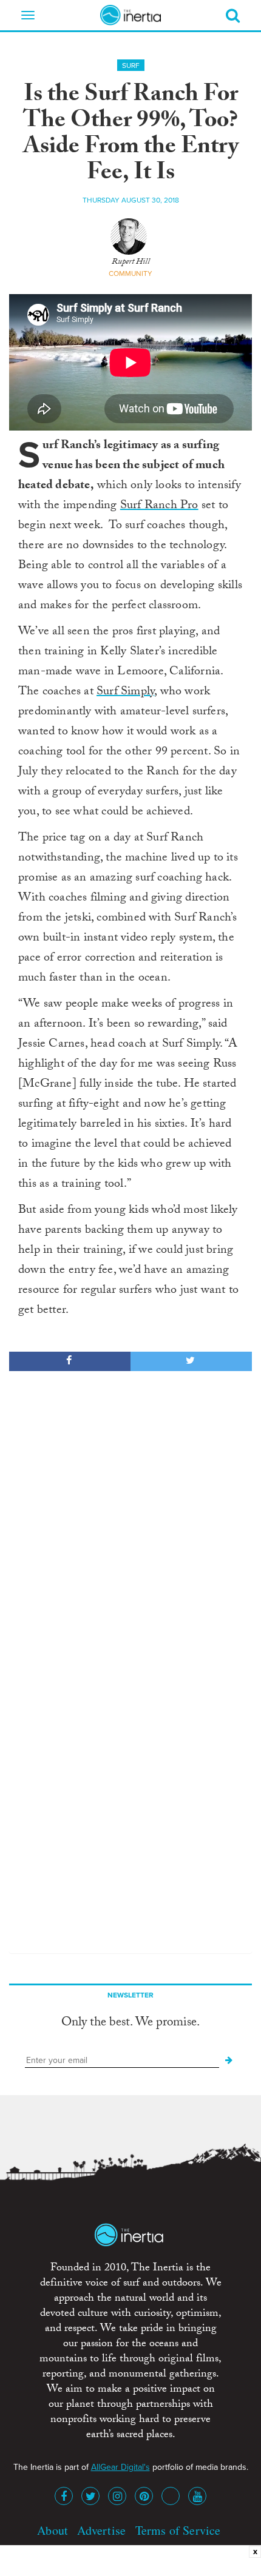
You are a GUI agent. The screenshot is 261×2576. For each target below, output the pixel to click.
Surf (131, 65)
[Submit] (229, 2061)
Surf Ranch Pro (159, 506)
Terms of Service (178, 2530)
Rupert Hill (131, 263)
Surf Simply (125, 693)
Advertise (101, 2530)
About (53, 2530)
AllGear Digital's (120, 2467)
